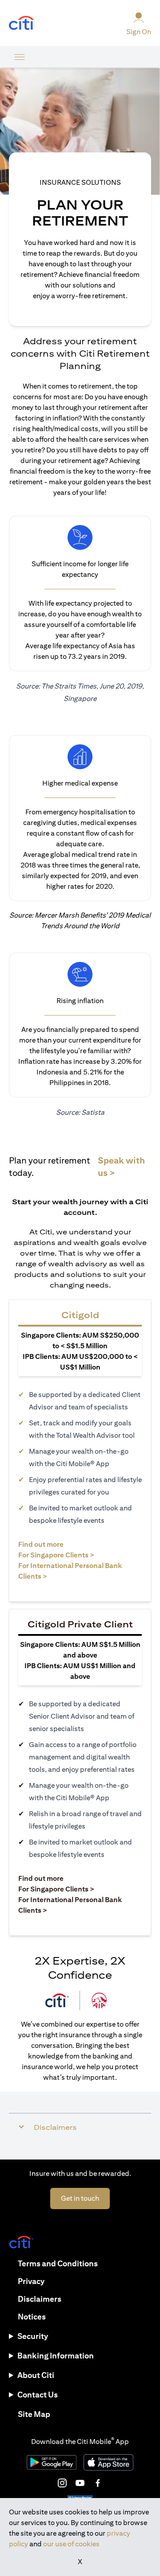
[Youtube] (80, 2483)
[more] (20, 57)
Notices (32, 2317)
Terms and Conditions (58, 2263)
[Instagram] (62, 2483)
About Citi (36, 2375)
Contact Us (38, 2395)
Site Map (34, 2414)
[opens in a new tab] (21, 23)
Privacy (31, 2281)
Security (33, 2336)
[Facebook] (98, 2483)
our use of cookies (71, 2544)
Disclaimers (40, 2299)
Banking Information (56, 2356)
